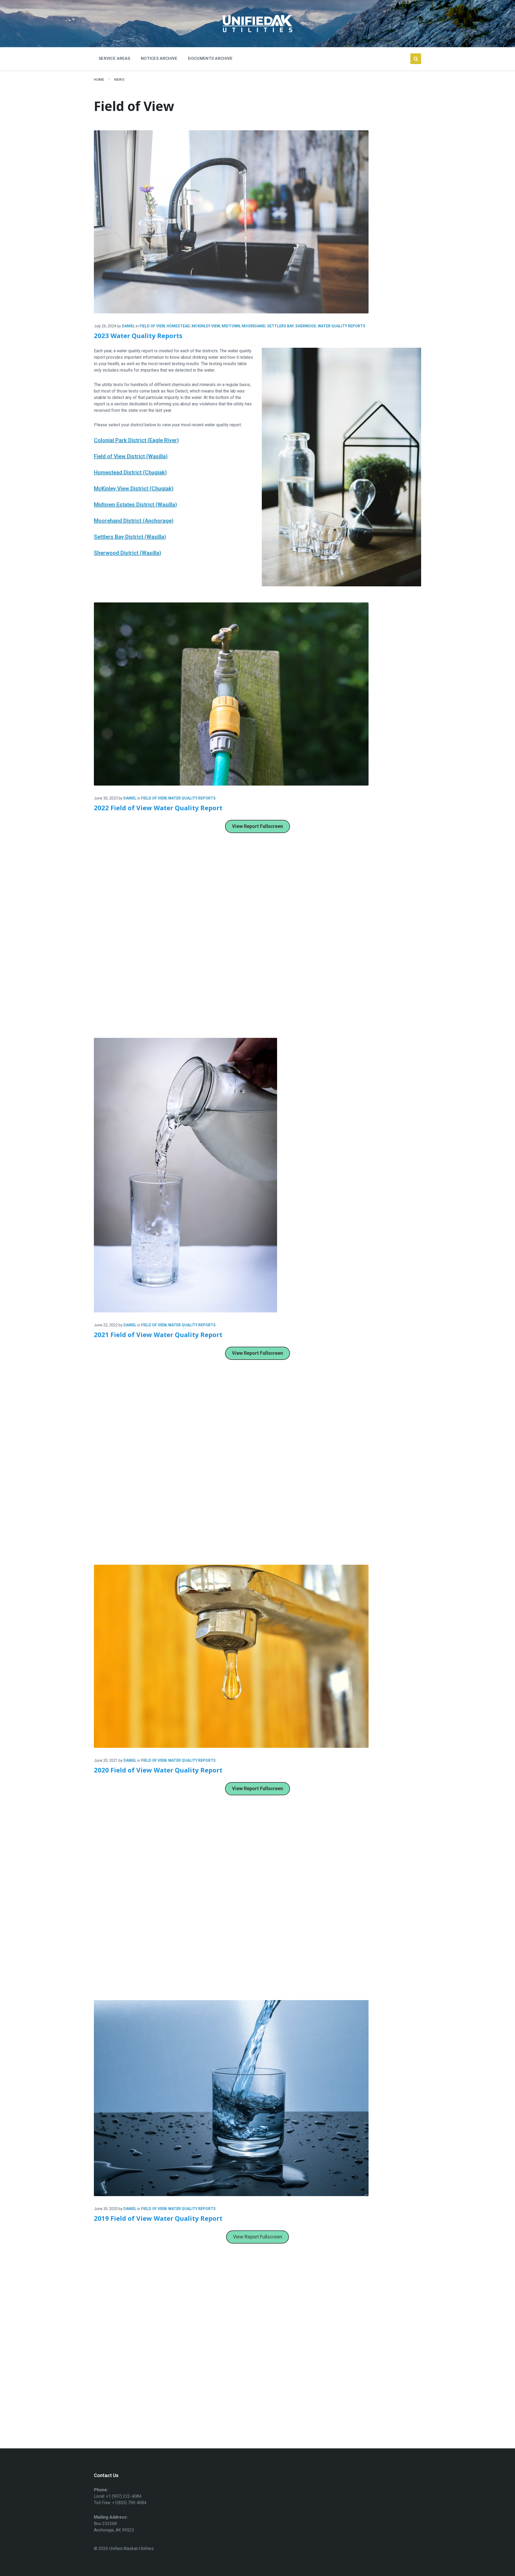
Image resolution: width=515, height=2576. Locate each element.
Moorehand (254, 326)
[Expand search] (416, 59)
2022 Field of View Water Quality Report (158, 808)
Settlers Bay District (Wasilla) (130, 537)
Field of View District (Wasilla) (131, 456)
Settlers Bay (280, 326)
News (119, 79)
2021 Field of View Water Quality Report (158, 1335)
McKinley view (206, 326)
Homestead (178, 326)
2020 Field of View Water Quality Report (158, 1770)
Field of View (152, 326)
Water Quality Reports (342, 326)
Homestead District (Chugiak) (130, 472)
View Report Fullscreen (258, 2237)
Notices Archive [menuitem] (159, 58)
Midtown (231, 326)
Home (99, 79)
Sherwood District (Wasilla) (128, 553)
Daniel (128, 326)
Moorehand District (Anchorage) (134, 521)
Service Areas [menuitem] (114, 58)
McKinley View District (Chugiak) (134, 488)
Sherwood (306, 326)
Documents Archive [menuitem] (210, 58)
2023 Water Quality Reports (138, 336)
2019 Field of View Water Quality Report (158, 2218)
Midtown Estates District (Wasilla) (135, 505)
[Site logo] (257, 34)
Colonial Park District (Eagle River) (136, 440)
